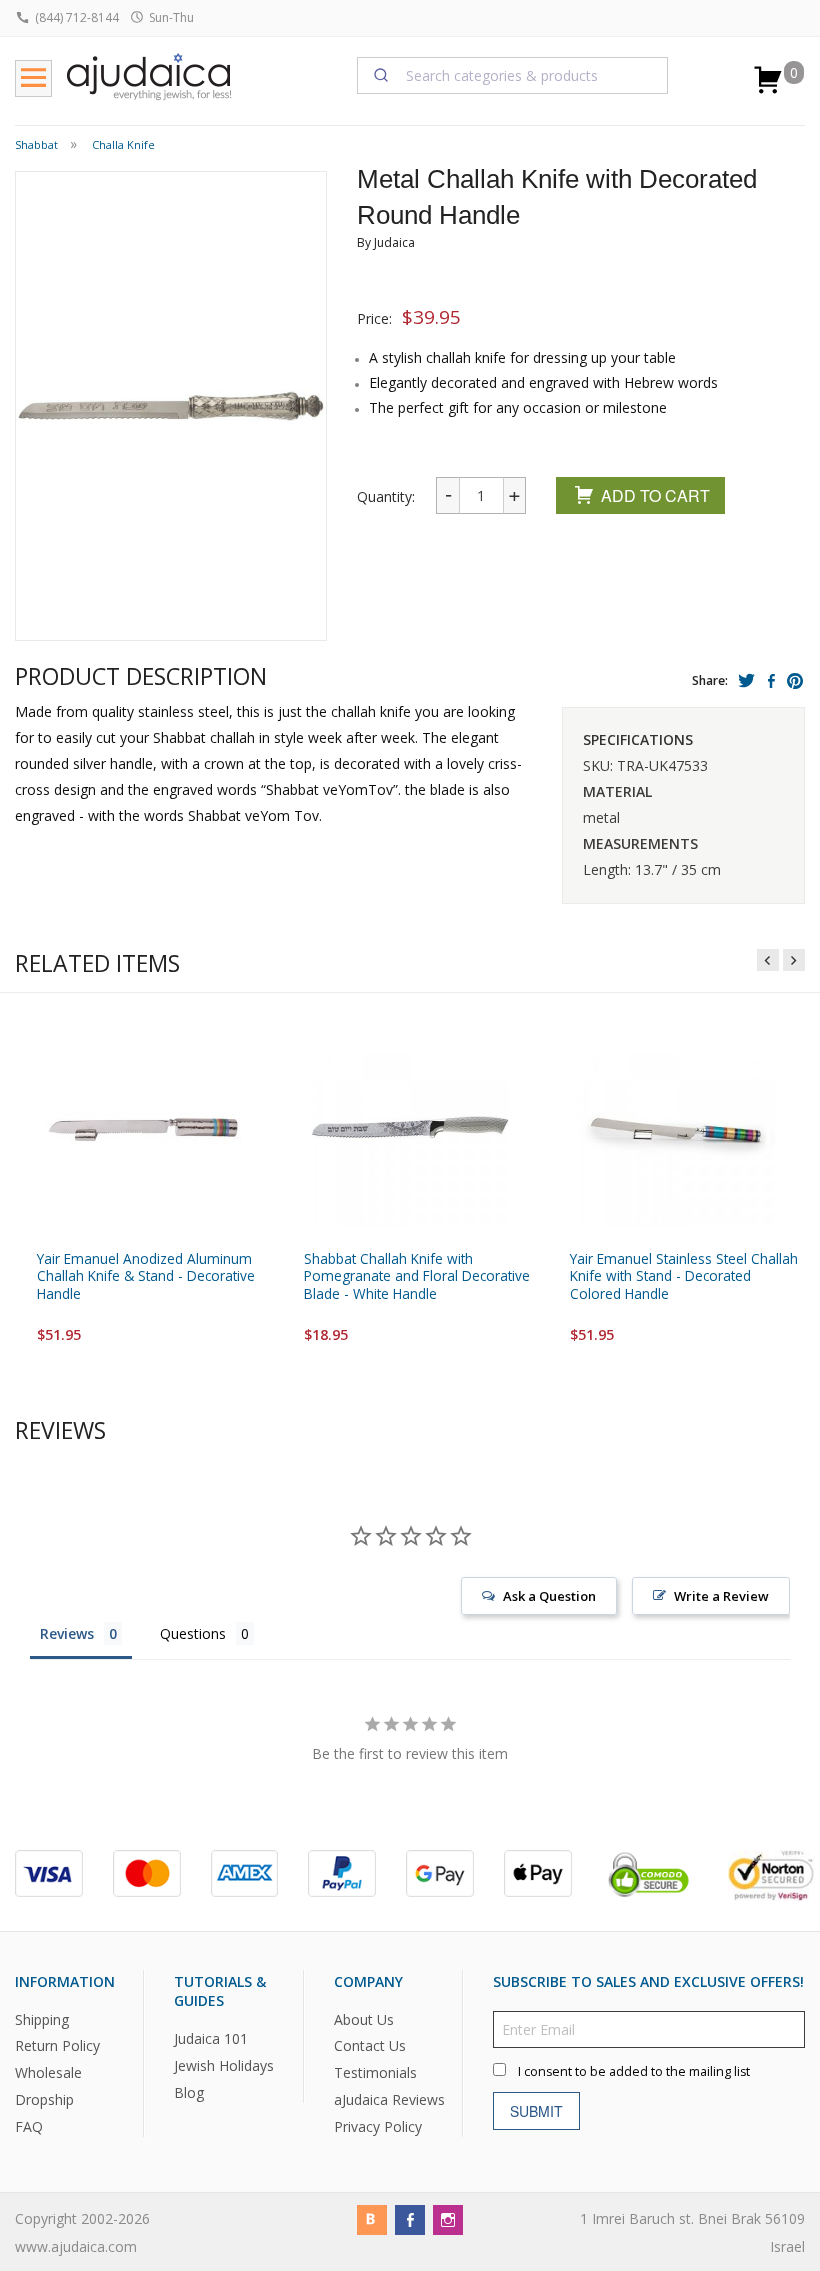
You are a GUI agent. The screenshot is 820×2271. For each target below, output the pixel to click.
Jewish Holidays (224, 2065)
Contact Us (370, 2046)
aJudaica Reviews (389, 2099)
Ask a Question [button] (549, 1596)
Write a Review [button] (721, 1596)
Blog (189, 2092)
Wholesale (48, 2073)
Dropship (44, 2099)
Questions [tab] (193, 1633)
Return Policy (57, 2046)
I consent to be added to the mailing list (634, 2071)
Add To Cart (655, 495)
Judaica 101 (211, 2038)
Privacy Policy (378, 2126)
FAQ (29, 2126)
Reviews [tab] (67, 1633)
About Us (364, 2019)
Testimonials (375, 2073)
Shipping (42, 2019)
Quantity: (386, 496)
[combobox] (513, 75)
